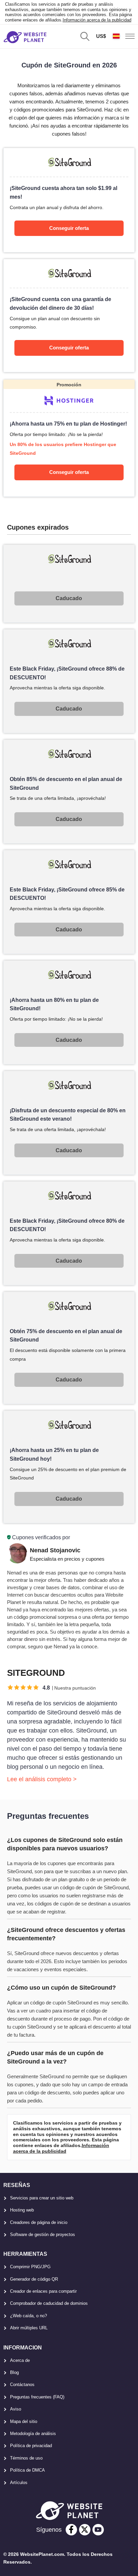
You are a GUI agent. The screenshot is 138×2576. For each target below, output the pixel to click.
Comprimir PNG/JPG (30, 2267)
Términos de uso (26, 2458)
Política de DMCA (27, 2470)
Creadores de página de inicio (39, 2222)
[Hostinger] (69, 438)
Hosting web (22, 2210)
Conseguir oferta (69, 228)
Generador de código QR (34, 2279)
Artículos (19, 2483)
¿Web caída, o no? (28, 2316)
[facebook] (71, 2530)
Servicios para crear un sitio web (42, 2198)
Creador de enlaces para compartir (43, 2291)
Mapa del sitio (24, 2421)
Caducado (69, 598)
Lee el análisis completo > (42, 1779)
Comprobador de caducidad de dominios (49, 2303)
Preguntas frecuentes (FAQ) (37, 2397)
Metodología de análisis (33, 2434)
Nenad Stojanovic (55, 1550)
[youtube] (98, 2530)
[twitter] (85, 2530)
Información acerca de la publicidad (97, 20)
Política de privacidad (31, 2446)
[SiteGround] (69, 200)
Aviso (16, 2409)
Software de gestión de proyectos (43, 2234)
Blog (14, 2372)
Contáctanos (22, 2385)
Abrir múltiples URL (29, 2328)
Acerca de (20, 2360)
